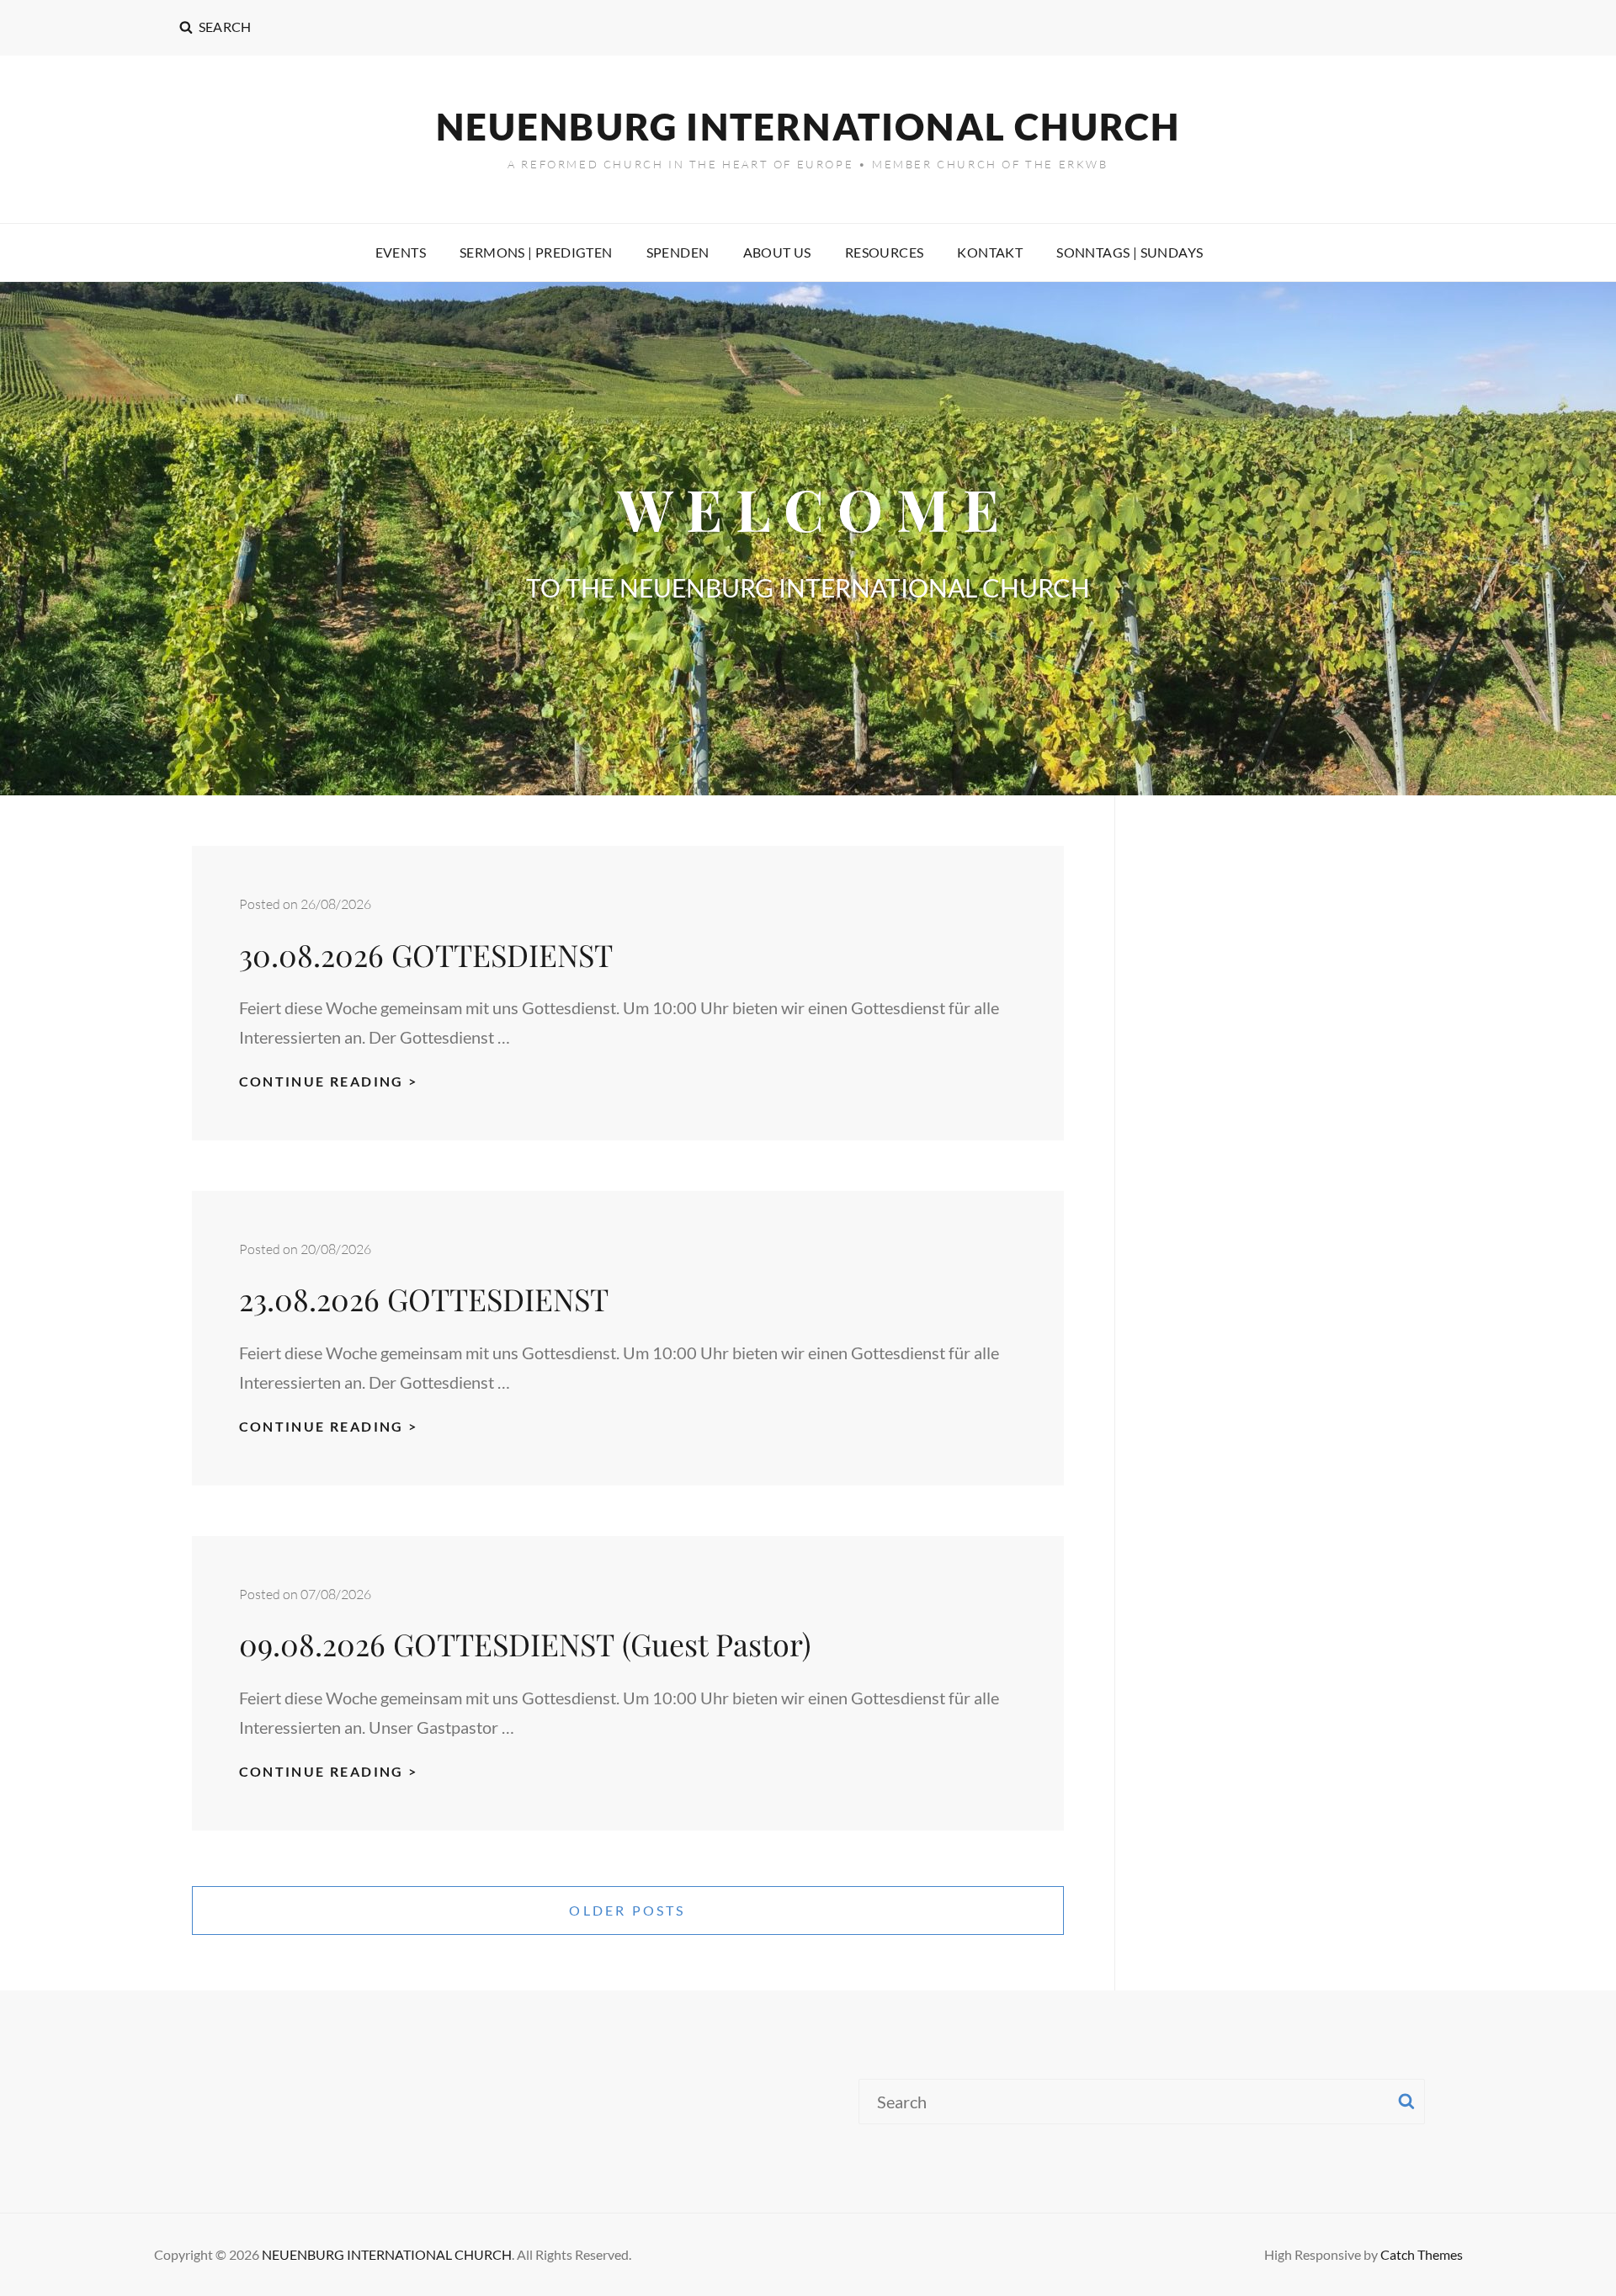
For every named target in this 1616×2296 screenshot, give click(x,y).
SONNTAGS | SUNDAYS (1130, 252)
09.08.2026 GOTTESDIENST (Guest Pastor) (525, 1644)
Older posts (627, 1910)
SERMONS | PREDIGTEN (536, 252)
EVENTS (401, 252)
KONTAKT (990, 252)
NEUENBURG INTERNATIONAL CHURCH (808, 126)
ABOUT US (777, 252)
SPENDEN (678, 252)
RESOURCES (885, 252)
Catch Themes (1422, 2254)
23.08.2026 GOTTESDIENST (428, 1299)
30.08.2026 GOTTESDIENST (430, 954)
